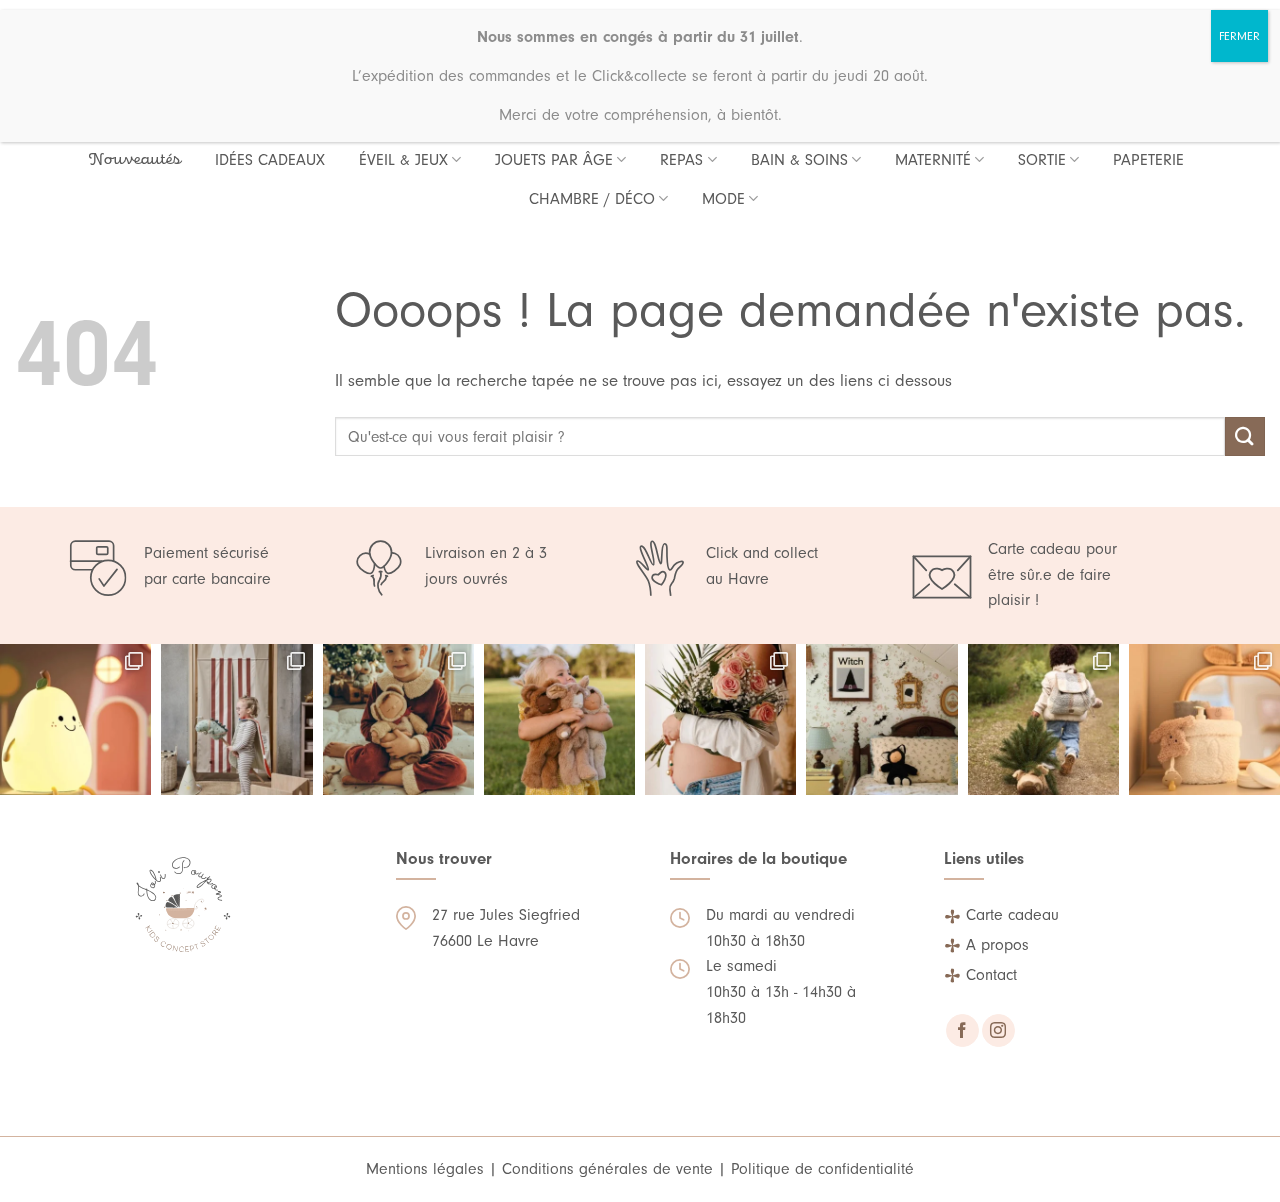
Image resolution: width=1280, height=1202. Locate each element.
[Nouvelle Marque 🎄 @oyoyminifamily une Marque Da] (236, 719)
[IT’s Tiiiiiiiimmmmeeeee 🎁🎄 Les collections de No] (398, 719)
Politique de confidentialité (822, 1169)
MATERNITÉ (933, 160)
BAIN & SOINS (799, 160)
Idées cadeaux (270, 160)
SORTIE (1042, 160)
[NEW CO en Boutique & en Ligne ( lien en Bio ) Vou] (1043, 719)
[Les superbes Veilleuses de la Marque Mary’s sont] (75, 719)
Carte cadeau (1012, 915)
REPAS (681, 160)
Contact (991, 975)
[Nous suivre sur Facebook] (962, 1031)
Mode (723, 199)
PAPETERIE (1148, 160)
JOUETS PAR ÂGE (554, 160)
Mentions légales (425, 1169)
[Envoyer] (1245, 436)
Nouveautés (135, 160)
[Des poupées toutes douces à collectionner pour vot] (559, 719)
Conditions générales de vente (607, 1169)
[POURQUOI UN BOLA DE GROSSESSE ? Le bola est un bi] (720, 719)
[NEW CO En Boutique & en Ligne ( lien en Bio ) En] (1204, 719)
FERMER (1239, 36)
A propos (997, 945)
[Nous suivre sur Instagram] (998, 1031)
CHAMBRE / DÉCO (592, 199)
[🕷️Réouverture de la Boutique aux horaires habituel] (881, 719)
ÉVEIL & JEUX (403, 160)
